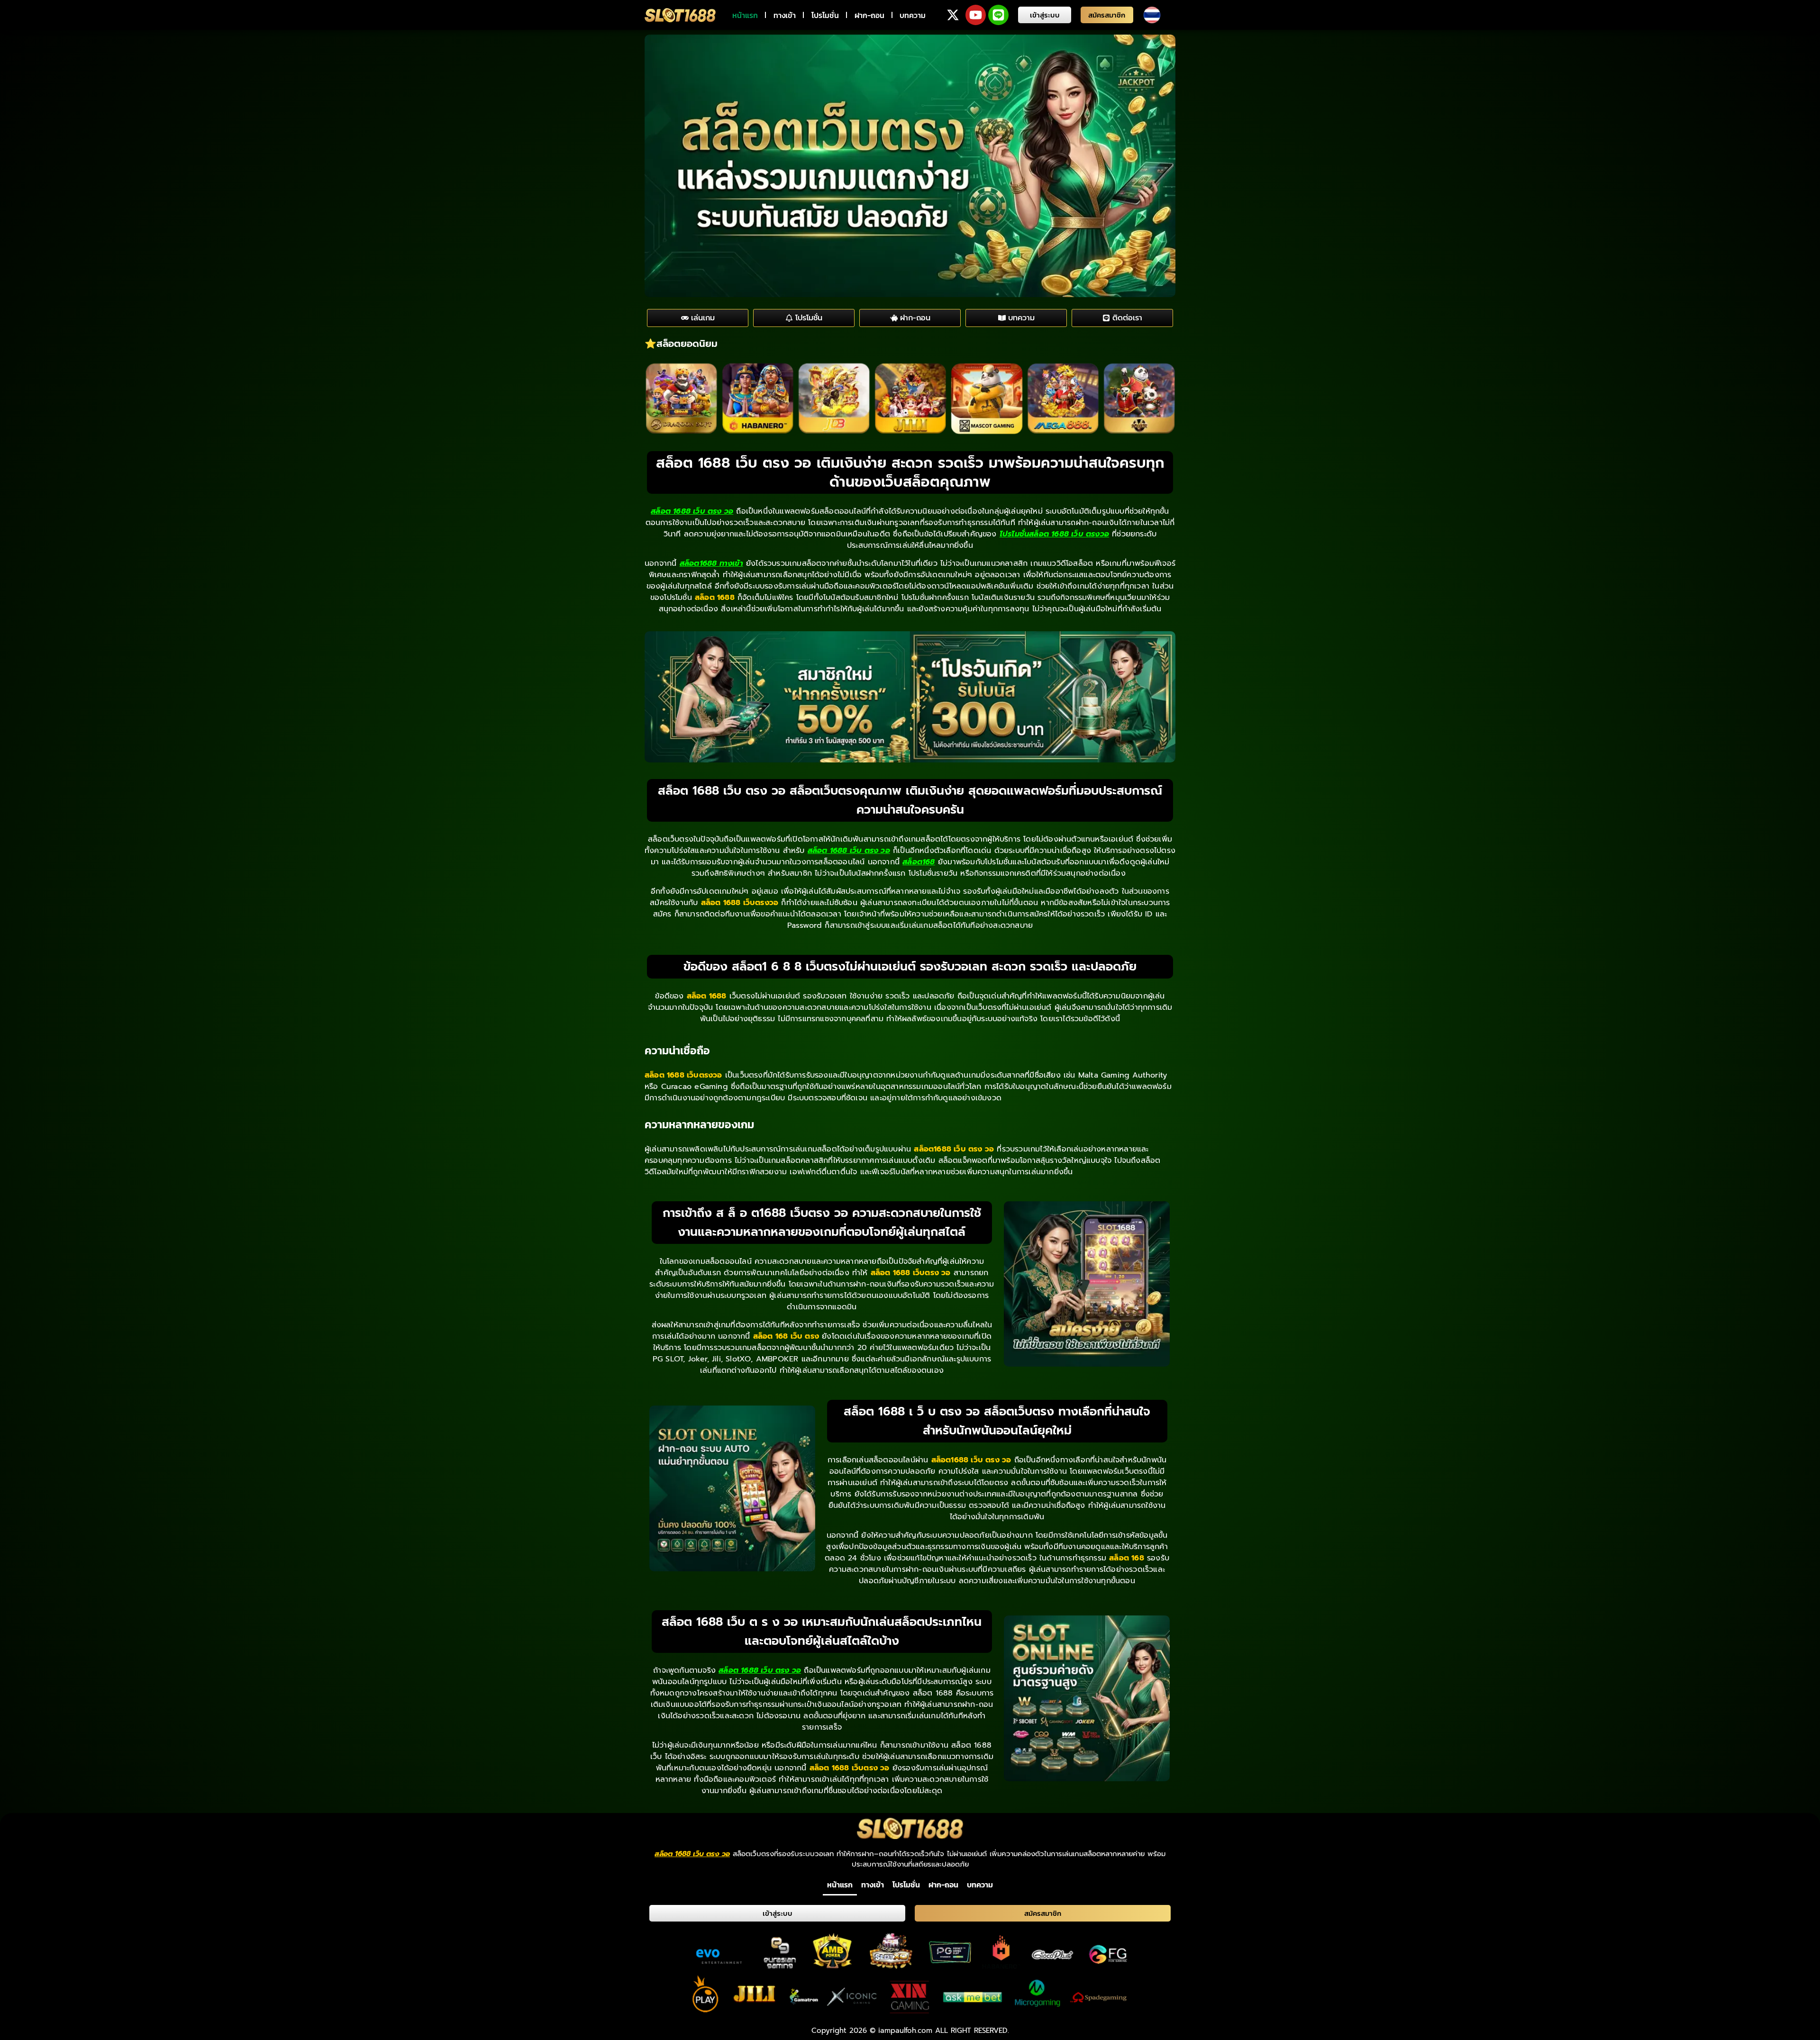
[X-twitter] (953, 15)
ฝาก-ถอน (869, 15)
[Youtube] (976, 15)
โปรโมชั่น (825, 15)
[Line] (998, 15)
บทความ (913, 15)
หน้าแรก (745, 15)
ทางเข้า (785, 15)
